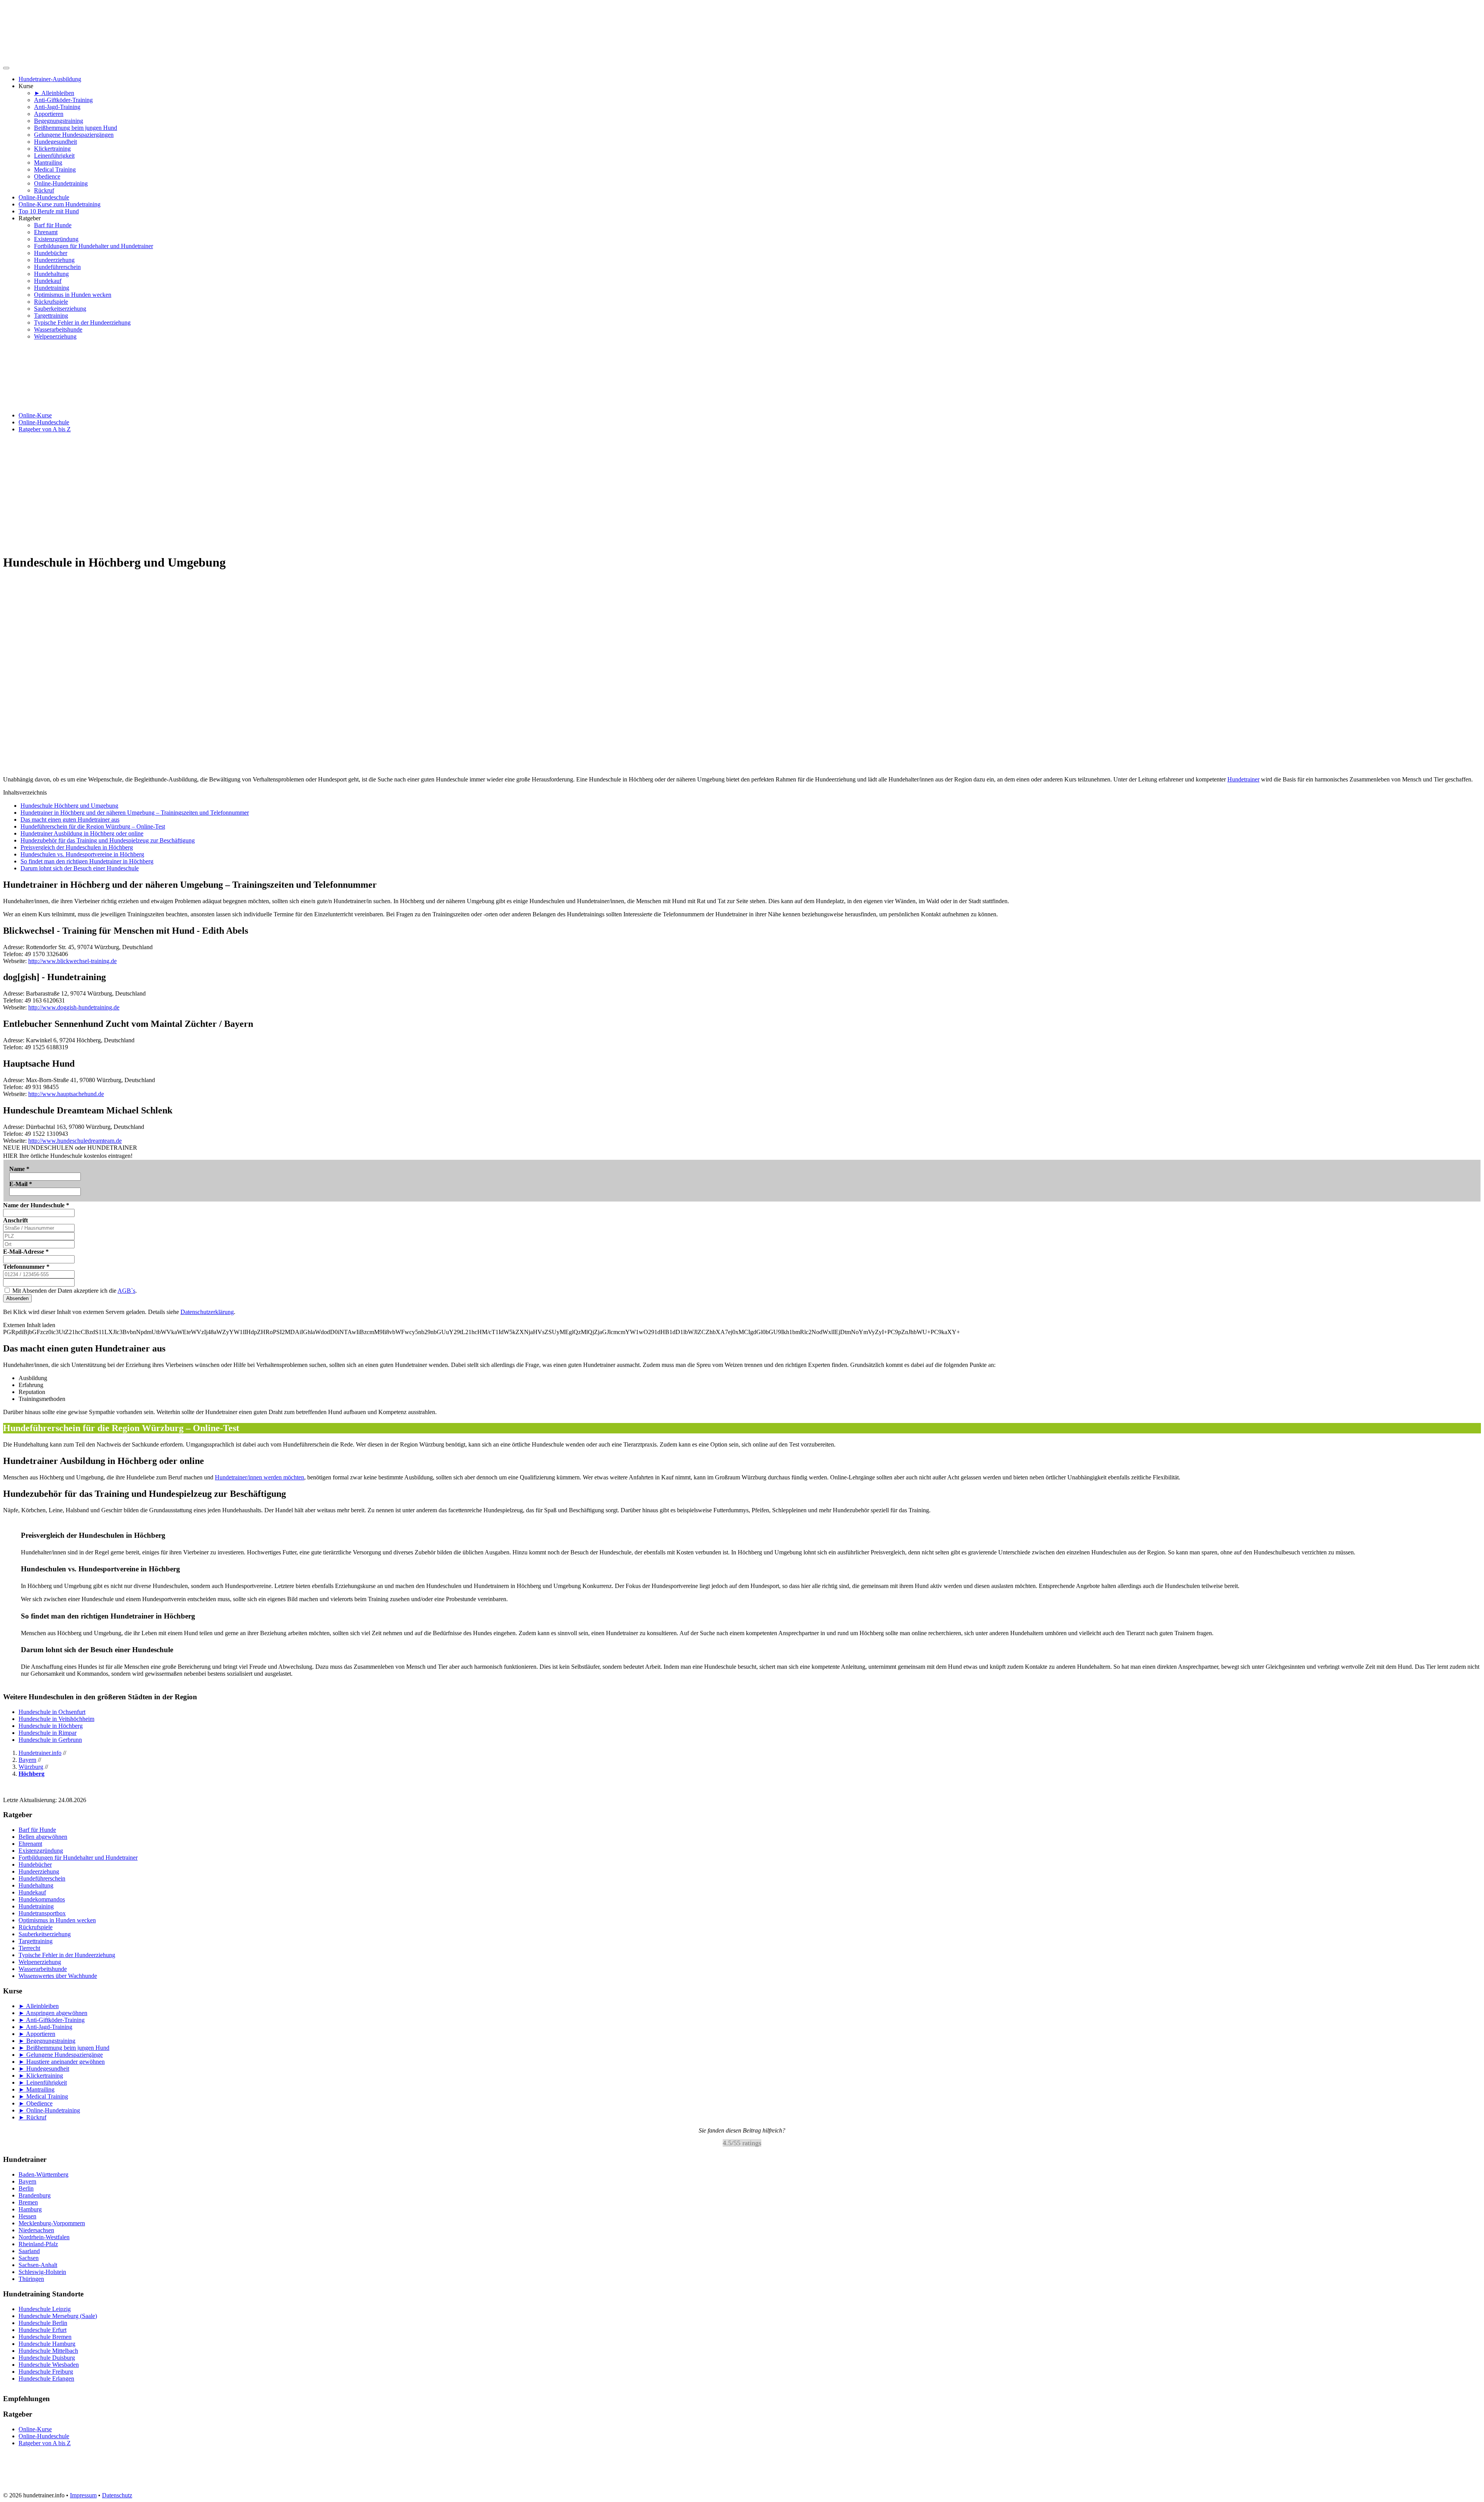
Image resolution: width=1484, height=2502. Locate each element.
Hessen (27, 2216)
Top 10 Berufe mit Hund (49, 211)
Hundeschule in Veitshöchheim (56, 1719)
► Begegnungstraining (47, 2041)
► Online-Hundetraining (49, 2110)
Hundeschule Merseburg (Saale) (58, 2316)
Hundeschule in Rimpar (48, 1733)
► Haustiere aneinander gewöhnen (62, 2062)
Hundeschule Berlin (43, 2323)
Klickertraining (52, 149)
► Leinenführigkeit (43, 2082)
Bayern (27, 2181)
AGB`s (126, 1291)
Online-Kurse (35, 415)
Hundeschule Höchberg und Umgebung (69, 806)
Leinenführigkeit (54, 156)
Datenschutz (117, 2495)
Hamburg (30, 2209)
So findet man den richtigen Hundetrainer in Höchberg (87, 861)
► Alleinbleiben (54, 93)
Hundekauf (48, 281)
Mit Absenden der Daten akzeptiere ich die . (74, 1291)
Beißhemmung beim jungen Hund (76, 128)
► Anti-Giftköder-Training (52, 2020)
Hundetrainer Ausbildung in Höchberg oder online (82, 833)
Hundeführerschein (57, 267)
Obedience (47, 176)
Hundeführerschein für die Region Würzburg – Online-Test (93, 826)
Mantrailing (48, 163)
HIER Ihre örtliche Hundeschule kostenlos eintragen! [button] (68, 1156)
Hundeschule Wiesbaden (49, 2365)
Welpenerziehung (55, 336)
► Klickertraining (41, 2076)
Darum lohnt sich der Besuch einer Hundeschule (80, 868)
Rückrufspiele (51, 302)
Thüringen (31, 2279)
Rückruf (44, 190)
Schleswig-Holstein (42, 2272)
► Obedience (36, 2103)
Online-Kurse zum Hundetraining (60, 204)
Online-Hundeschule (44, 197)
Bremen (28, 2202)
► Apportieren (37, 2034)
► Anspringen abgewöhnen (53, 2013)
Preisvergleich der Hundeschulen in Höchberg (77, 847)
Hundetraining (52, 288)
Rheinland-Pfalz (38, 2244)
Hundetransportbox (42, 1913)
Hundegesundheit (55, 142)
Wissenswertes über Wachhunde (58, 1976)
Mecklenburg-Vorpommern (52, 2223)
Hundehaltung (51, 274)
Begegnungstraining (59, 121)
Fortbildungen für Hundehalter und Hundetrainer (94, 246)
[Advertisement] (742, 493)
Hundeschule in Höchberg (51, 1726)
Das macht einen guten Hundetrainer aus (70, 820)
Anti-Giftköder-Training (63, 100)
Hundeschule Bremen (45, 2337)
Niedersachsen (36, 2230)
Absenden (17, 1298)
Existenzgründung (56, 239)
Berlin (26, 2188)
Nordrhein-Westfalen (44, 2237)
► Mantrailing (37, 2089)
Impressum (83, 2495)
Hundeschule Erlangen (46, 2379)
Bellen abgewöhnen (43, 1837)
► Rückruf (32, 2117)
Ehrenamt (46, 232)
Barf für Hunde (53, 225)
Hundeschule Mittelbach (48, 2351)
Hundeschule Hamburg (47, 2344)
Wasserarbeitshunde (58, 329)
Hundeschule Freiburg (46, 2372)
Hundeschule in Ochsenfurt (52, 1712)
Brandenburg (35, 2195)
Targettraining (51, 316)
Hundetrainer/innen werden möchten (260, 1477)
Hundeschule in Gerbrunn (50, 1740)
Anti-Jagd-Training (57, 107)
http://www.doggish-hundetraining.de (74, 1007)
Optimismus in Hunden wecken (73, 295)
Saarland (29, 2251)
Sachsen (29, 2258)
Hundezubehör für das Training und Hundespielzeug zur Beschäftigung (108, 840)
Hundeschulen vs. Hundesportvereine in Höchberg (82, 854)
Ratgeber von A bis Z (45, 429)
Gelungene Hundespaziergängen (74, 135)
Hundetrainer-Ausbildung (50, 79)
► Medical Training (43, 2096)
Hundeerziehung (54, 260)
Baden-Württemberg (43, 2174)
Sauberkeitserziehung (60, 309)
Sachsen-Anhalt (38, 2265)
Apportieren (49, 114)
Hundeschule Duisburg (47, 2358)
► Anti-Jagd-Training (45, 2027)
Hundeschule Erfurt (43, 2330)
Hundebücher (51, 253)
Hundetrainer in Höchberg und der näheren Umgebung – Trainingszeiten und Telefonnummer (135, 813)
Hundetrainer (1243, 779)
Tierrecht (29, 1948)
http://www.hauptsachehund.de (66, 1094)
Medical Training (55, 169)
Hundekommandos (42, 1899)
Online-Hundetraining (61, 183)
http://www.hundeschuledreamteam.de (75, 1141)
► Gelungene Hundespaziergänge (61, 2055)
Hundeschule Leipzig (45, 2309)
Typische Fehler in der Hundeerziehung (82, 323)
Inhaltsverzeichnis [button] (25, 792)
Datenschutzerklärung (207, 1312)
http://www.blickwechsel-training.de (72, 961)
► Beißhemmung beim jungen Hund (64, 2048)
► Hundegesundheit (44, 2069)
